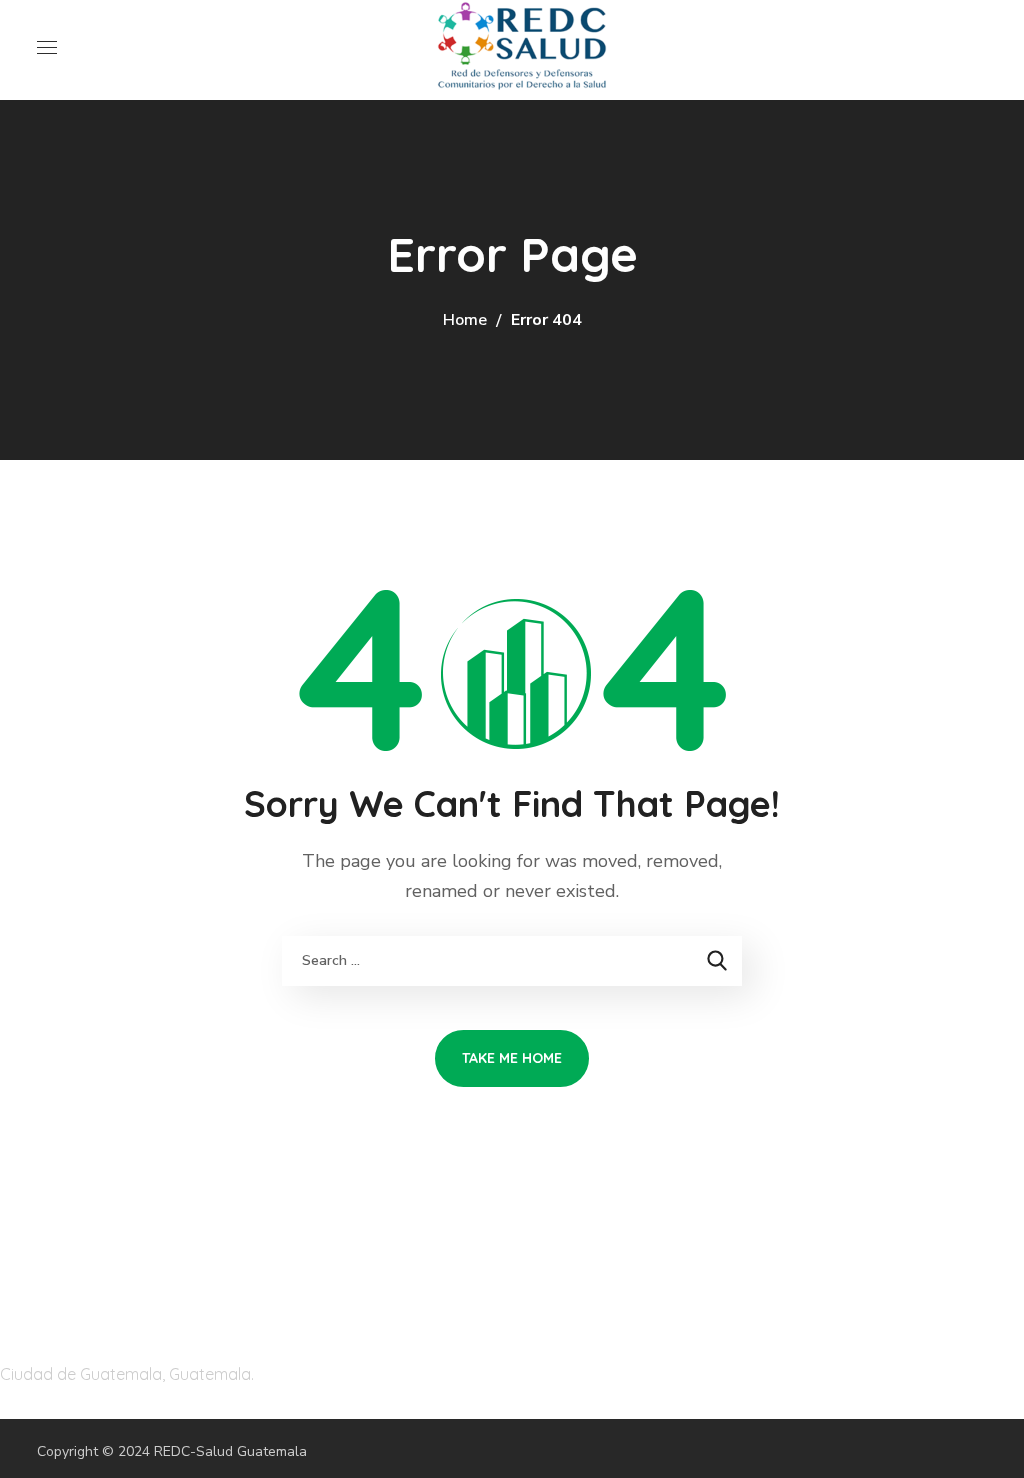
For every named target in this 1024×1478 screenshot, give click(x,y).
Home (465, 320)
